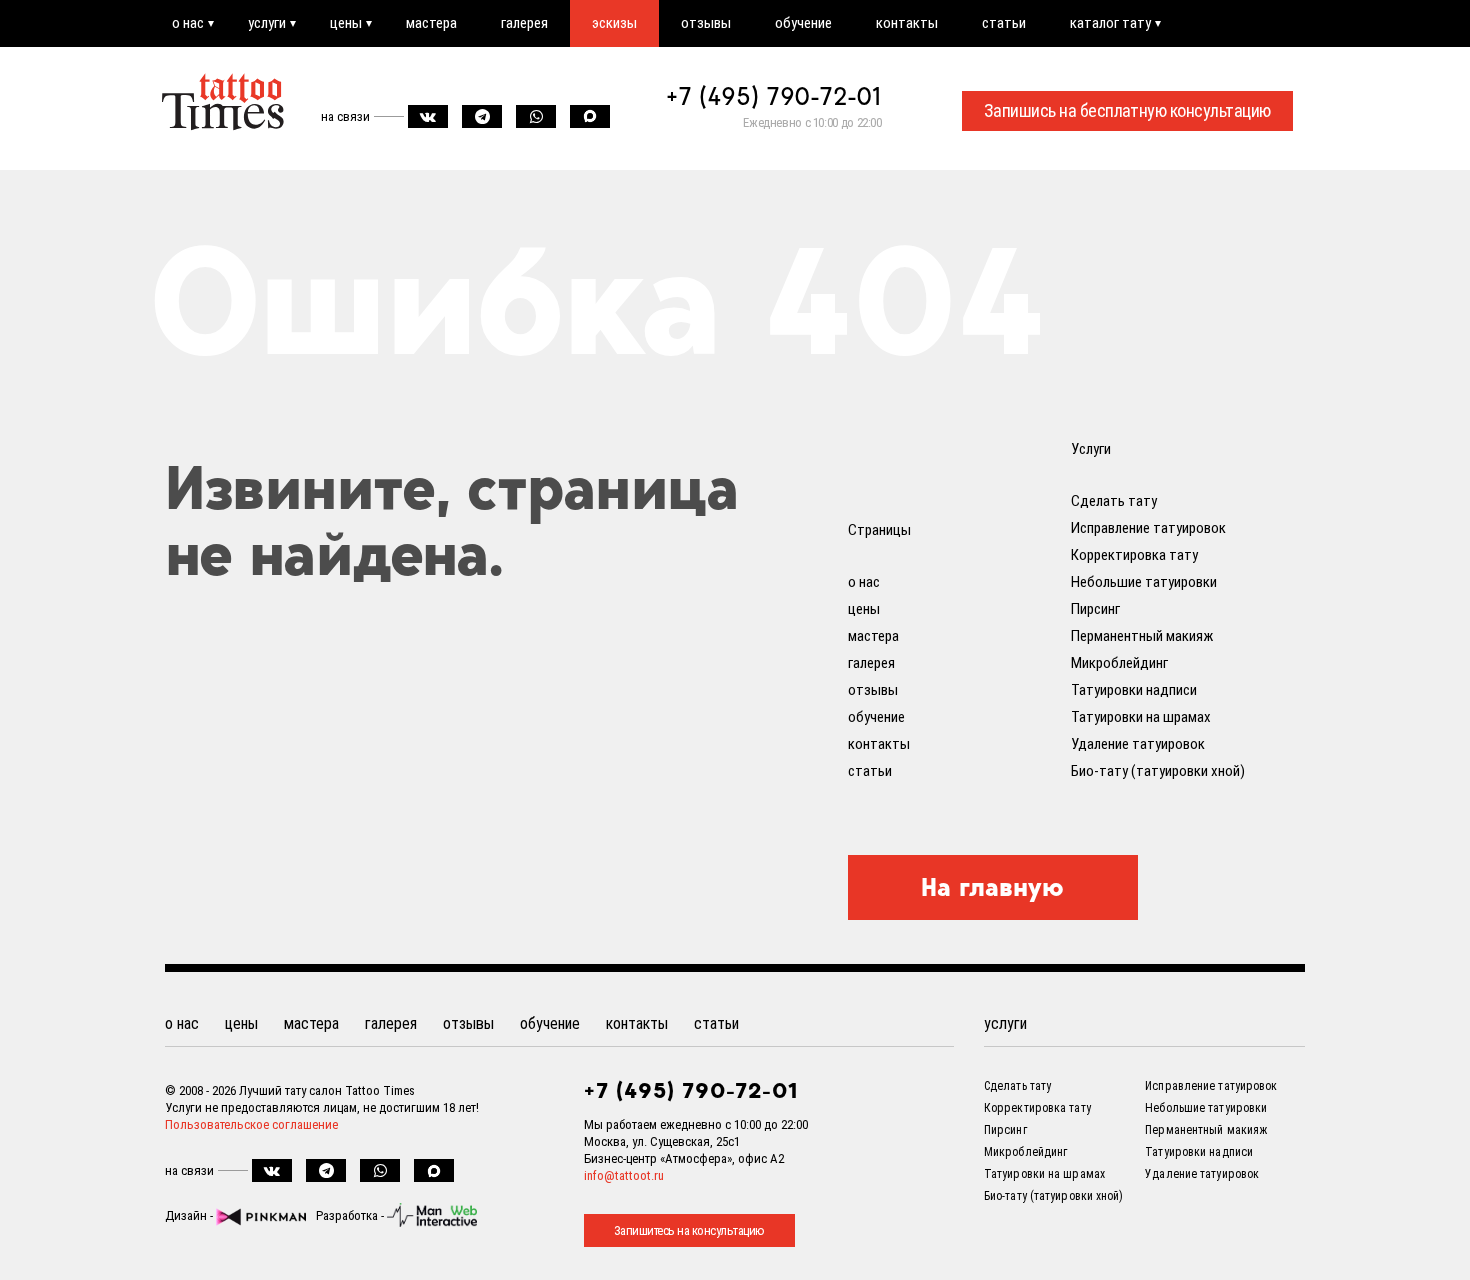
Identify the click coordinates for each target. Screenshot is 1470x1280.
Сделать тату (1114, 501)
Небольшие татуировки (1144, 582)
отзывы (706, 23)
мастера (431, 23)
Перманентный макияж (1142, 636)
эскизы (614, 23)
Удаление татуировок (1138, 744)
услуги (267, 23)
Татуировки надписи (1134, 690)
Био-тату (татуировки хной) (1158, 771)
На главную (992, 887)
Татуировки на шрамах (1141, 717)
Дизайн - (190, 1215)
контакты (907, 23)
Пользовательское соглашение (251, 1124)
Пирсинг (1095, 609)
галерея (524, 23)
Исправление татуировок (1148, 528)
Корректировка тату (1134, 555)
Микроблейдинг (1119, 663)
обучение (803, 23)
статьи (1004, 23)
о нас (188, 23)
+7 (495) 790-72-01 (774, 96)
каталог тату (1110, 23)
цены (346, 23)
